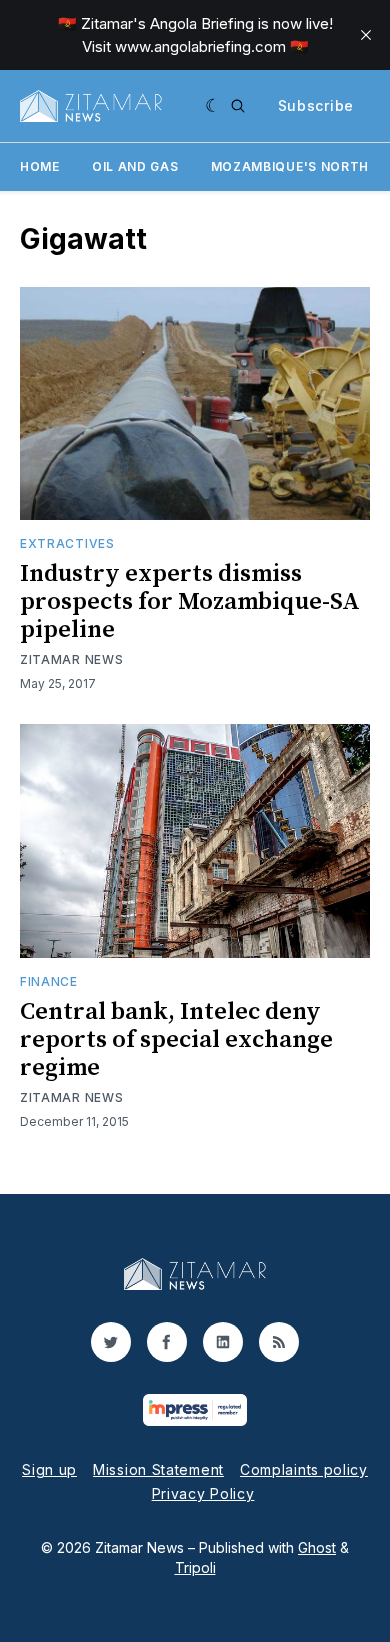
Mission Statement (158, 1469)
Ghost (317, 1547)
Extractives (67, 543)
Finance (49, 981)
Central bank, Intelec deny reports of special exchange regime (176, 1040)
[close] (366, 35)
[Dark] (213, 106)
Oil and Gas (135, 166)
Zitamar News (71, 659)
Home (40, 166)
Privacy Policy (203, 1493)
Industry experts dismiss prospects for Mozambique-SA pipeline (190, 602)
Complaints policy (304, 1469)
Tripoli (195, 1567)
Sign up (49, 1469)
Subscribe (316, 105)
